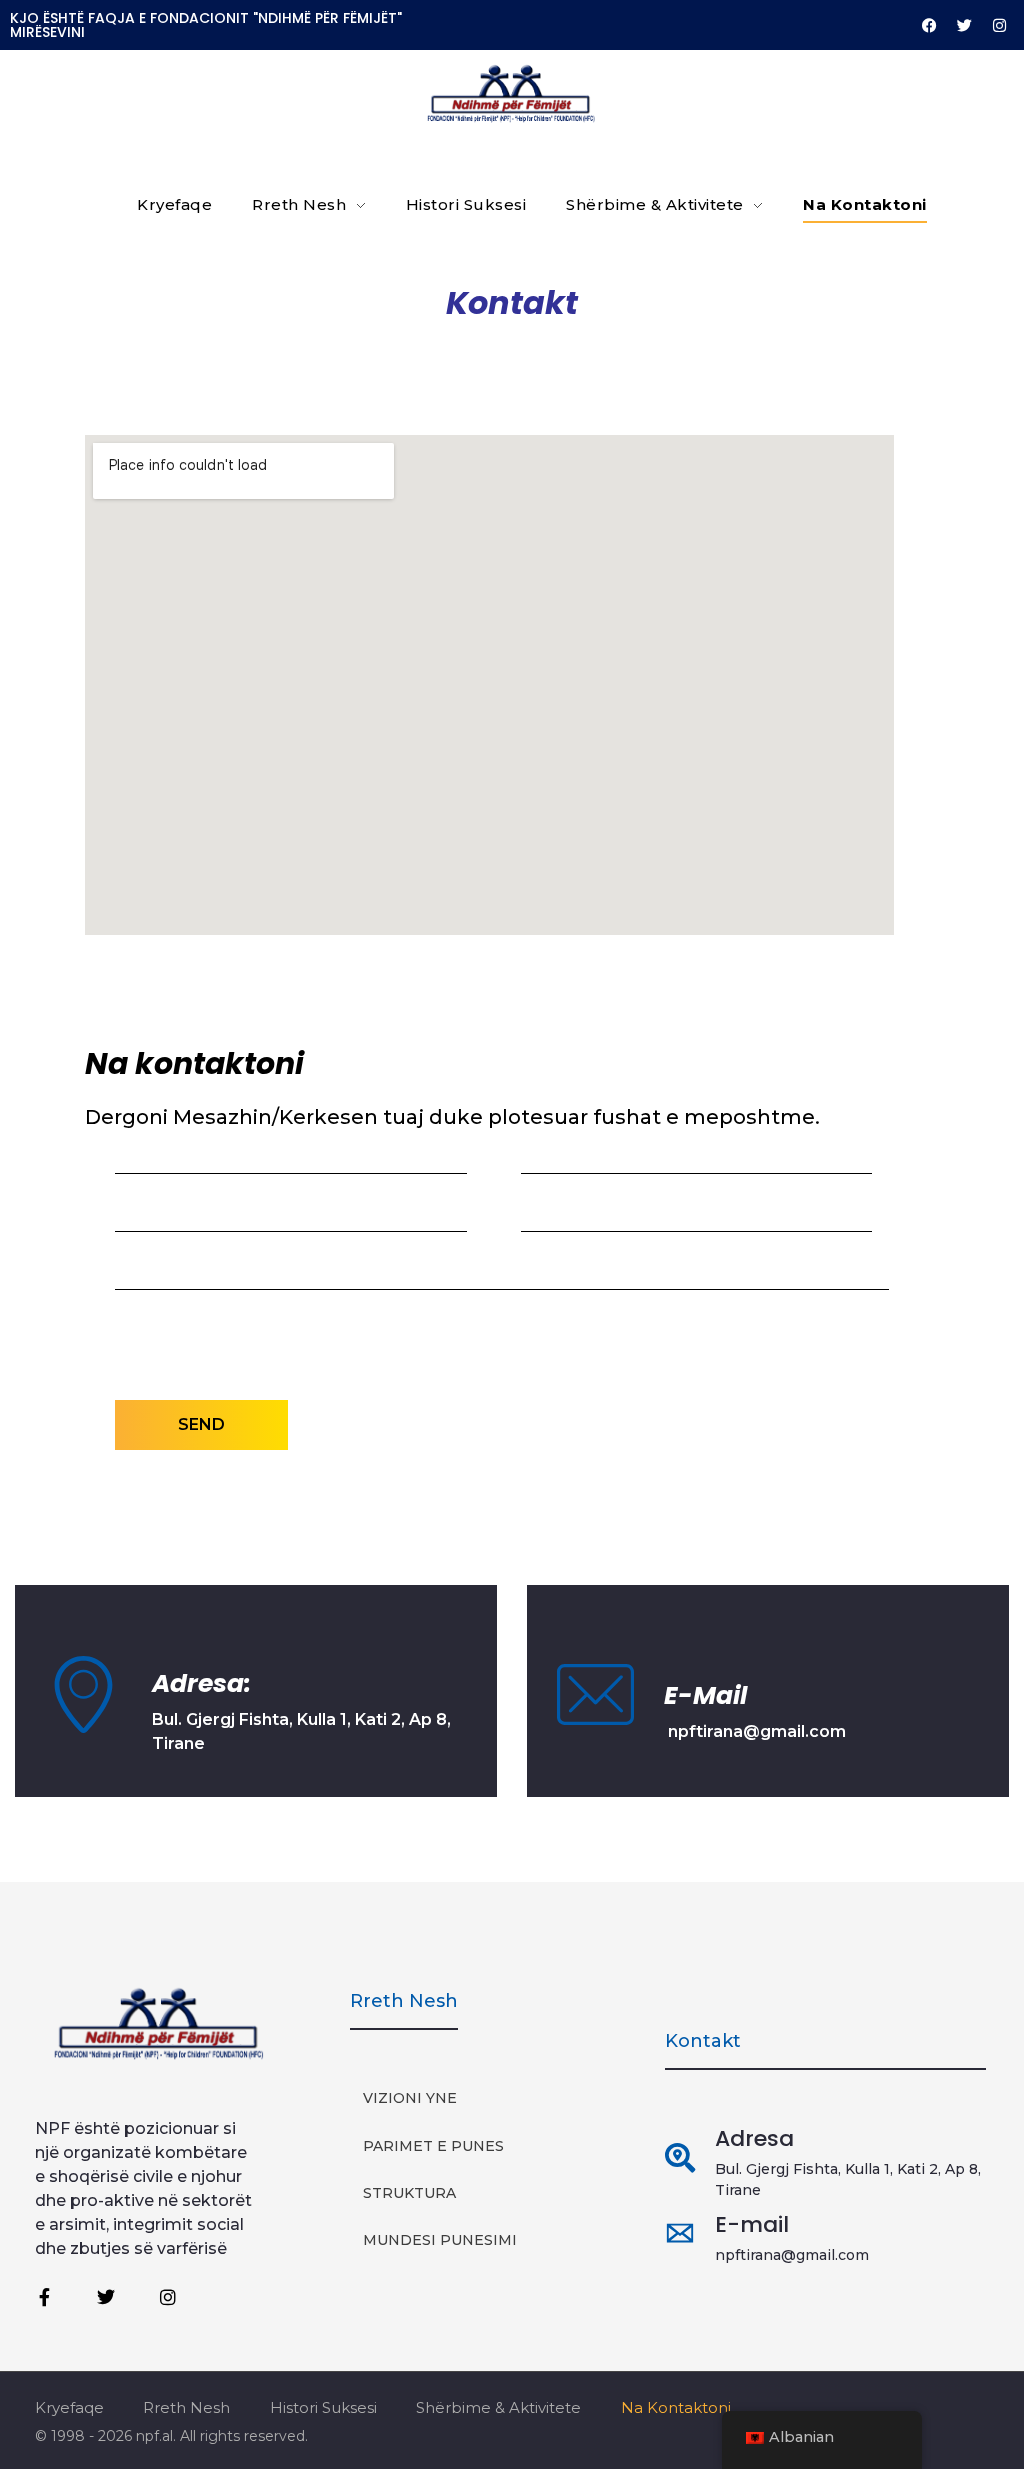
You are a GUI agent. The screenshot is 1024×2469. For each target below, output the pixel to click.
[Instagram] (999, 25)
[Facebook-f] (44, 2297)
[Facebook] (929, 25)
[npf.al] (512, 93)
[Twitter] (964, 25)
